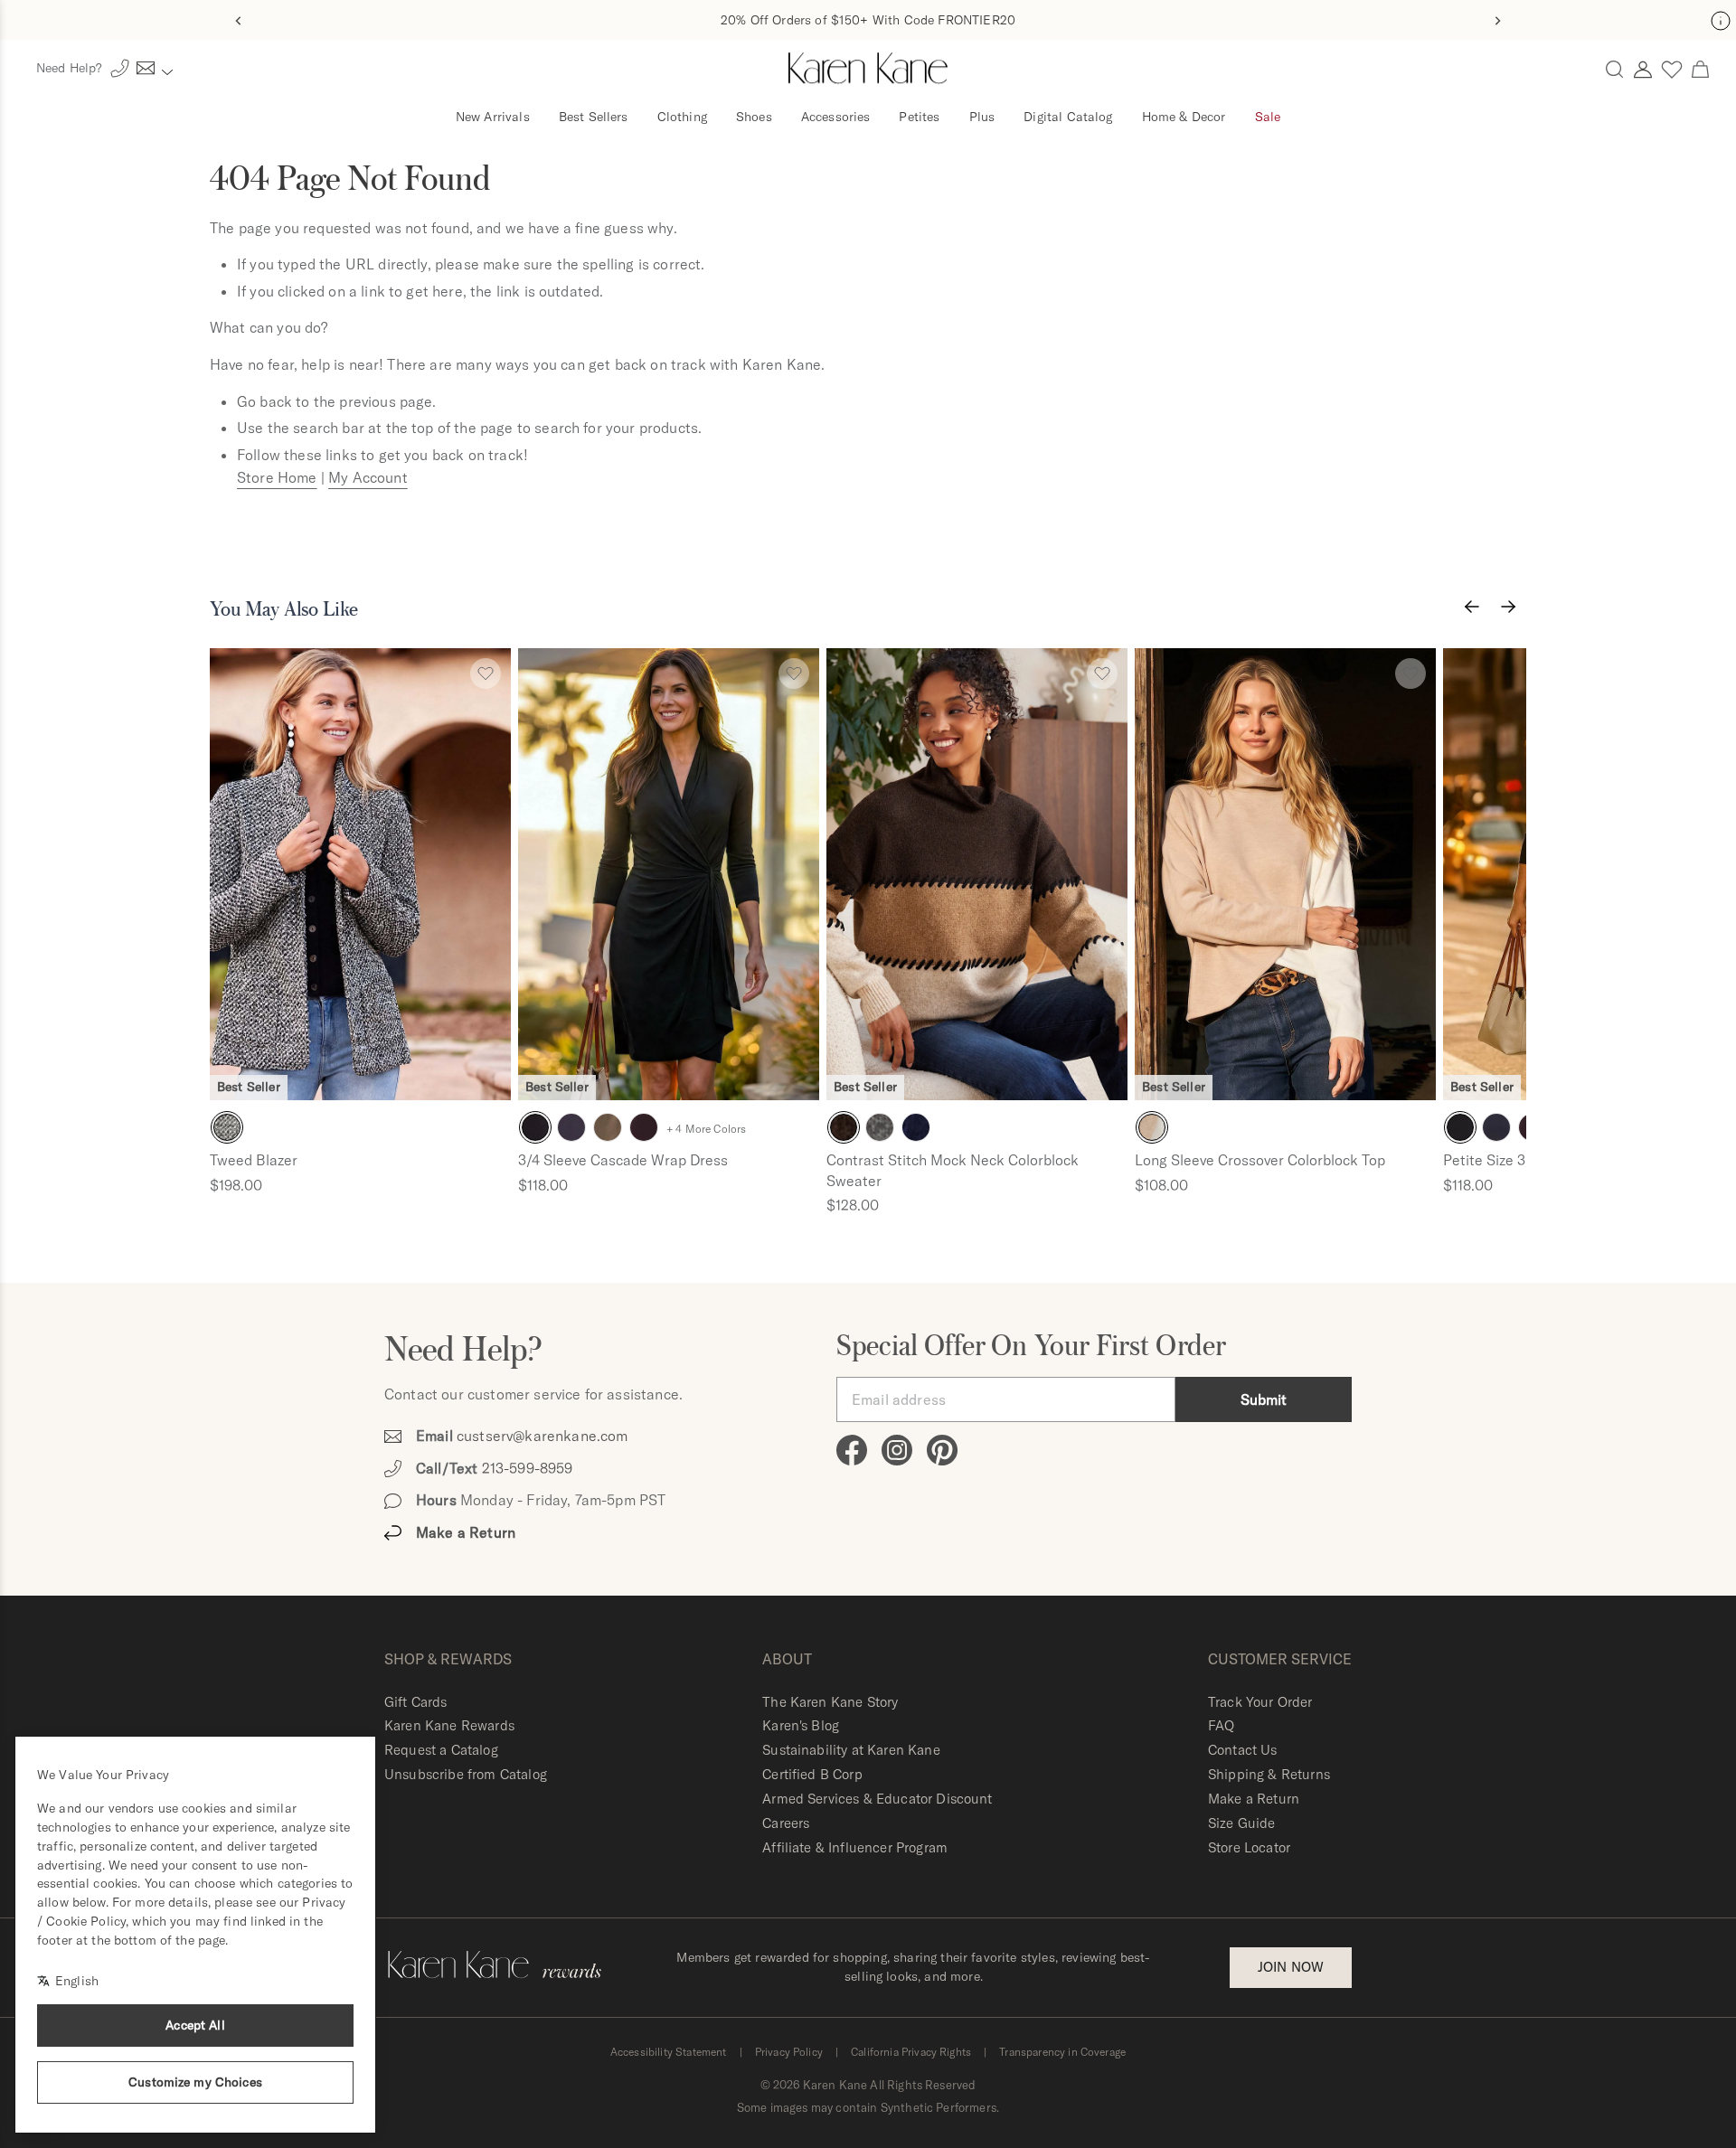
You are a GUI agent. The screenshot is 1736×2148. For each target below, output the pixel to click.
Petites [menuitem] (919, 117)
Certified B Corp (812, 1774)
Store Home (277, 477)
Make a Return (1254, 1799)
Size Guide (1242, 1823)
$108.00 (1161, 1185)
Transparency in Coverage (1062, 2052)
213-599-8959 (528, 1468)
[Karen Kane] (868, 69)
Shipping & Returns (1269, 1774)
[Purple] (644, 1127)
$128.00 (853, 1205)
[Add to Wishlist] (486, 674)
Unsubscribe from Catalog (466, 1774)
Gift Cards (416, 1702)
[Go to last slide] (239, 21)
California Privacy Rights (911, 2052)
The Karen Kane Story (830, 1702)
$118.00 (543, 1185)
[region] (868, 925)
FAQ (1221, 1725)
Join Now (1291, 1967)
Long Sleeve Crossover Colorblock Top (1260, 1160)
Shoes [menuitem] (754, 117)
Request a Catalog (441, 1750)
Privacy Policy (789, 2052)
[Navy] (571, 1127)
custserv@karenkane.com (542, 1436)
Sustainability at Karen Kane (851, 1750)
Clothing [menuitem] (682, 117)
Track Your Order (1260, 1702)
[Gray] (880, 1127)
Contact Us (1243, 1750)
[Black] (227, 1127)
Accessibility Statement (669, 2052)
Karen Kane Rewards (449, 1725)
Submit (1264, 1399)
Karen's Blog (801, 1725)
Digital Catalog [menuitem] (1068, 117)
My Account (368, 477)
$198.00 (236, 1185)
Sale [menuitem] (1268, 117)
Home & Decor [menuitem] (1184, 117)
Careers (786, 1823)
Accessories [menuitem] (836, 117)
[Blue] (916, 1127)
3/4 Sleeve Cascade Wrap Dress (623, 1160)
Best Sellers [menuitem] (594, 117)
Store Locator (1249, 1847)
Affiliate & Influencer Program (855, 1847)
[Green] (608, 1127)
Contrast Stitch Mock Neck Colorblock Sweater (953, 1170)
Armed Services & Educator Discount (877, 1799)
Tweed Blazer (254, 1160)
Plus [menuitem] (982, 117)
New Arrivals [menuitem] (493, 117)
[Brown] (844, 1127)
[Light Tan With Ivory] (1152, 1127)
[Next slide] (1497, 21)
